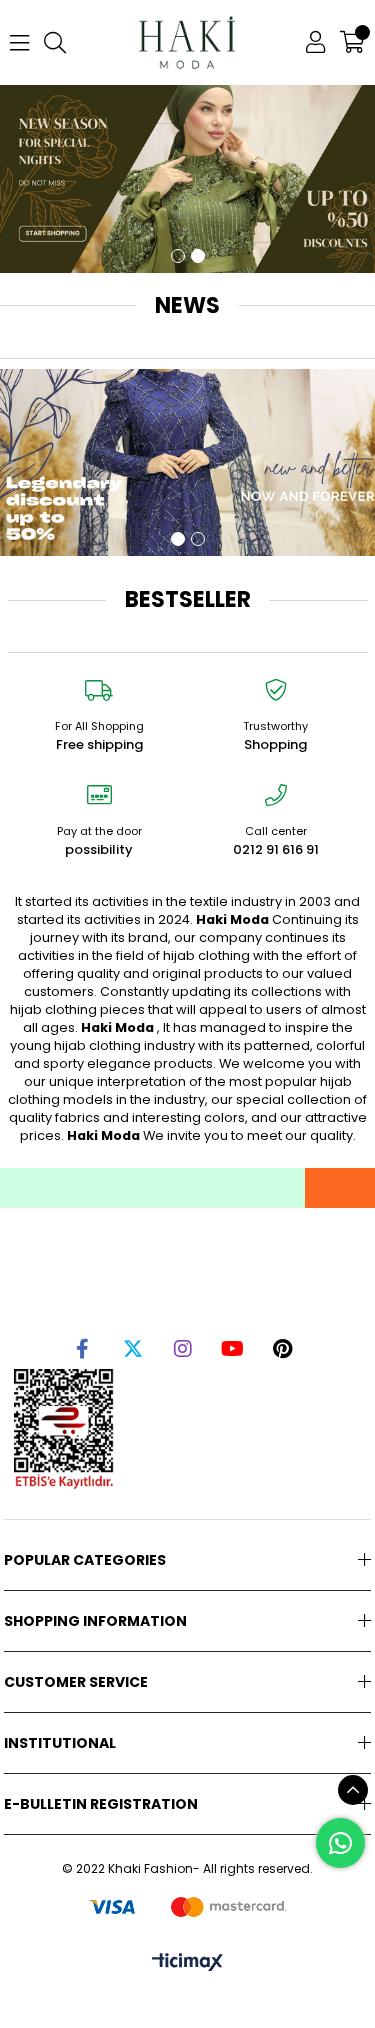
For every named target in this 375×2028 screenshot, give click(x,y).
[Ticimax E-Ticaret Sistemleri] (187, 1963)
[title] (187, 463)
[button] (178, 256)
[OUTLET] (187, 179)
